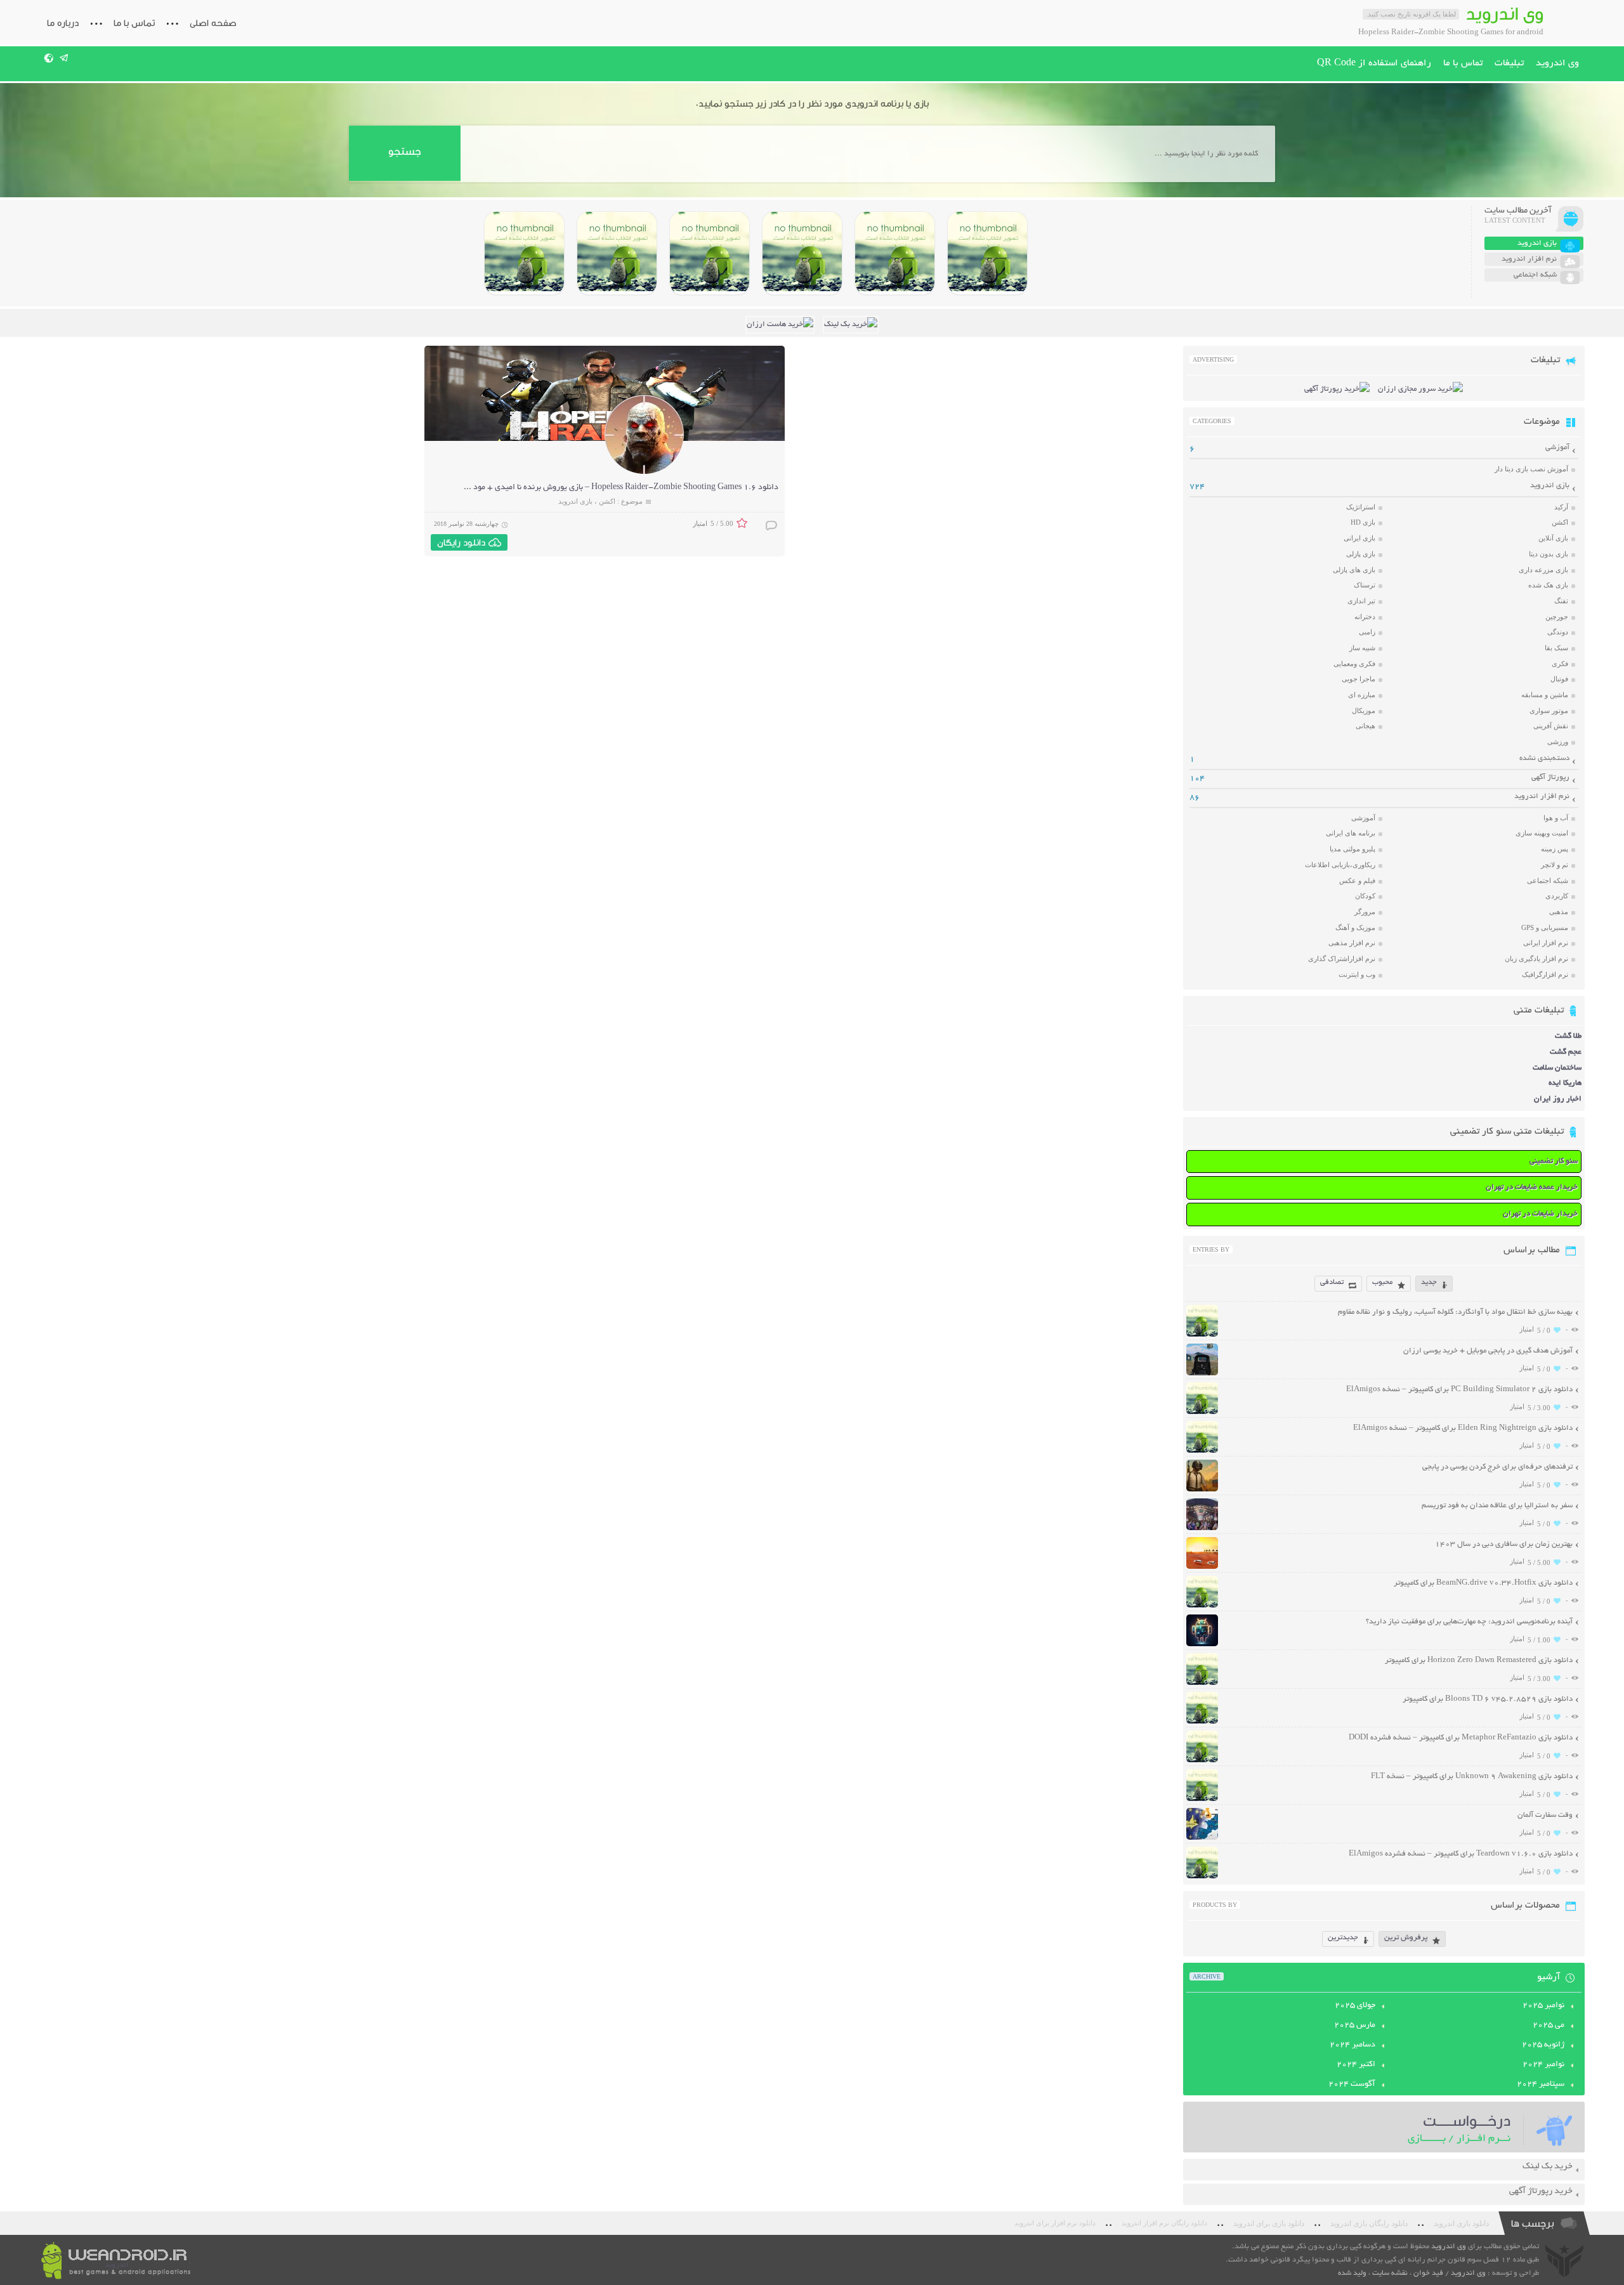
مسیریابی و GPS (1545, 927)
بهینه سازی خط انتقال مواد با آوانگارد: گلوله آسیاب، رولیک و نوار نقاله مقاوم (1455, 1312)
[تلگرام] (64, 58)
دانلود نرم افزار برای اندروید (1055, 2223)
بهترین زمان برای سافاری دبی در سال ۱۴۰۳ (1504, 1544)
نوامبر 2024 (1543, 2065)
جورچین (1557, 617)
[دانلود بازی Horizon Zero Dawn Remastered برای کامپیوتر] (710, 253)
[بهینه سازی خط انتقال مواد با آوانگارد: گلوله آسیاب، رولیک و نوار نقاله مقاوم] (1202, 1335)
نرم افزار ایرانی (1546, 943)
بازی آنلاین (1553, 538)
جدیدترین (1343, 1938)
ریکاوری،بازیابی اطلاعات (1340, 865)
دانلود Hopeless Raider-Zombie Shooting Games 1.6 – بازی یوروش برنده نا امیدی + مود (626, 488)
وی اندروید (1557, 63)
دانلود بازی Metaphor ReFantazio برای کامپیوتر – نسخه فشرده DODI (1461, 1738)
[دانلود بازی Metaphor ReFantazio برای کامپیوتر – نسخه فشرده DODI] (524, 253)
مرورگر (1365, 912)
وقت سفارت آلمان (1545, 1815)
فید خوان (1428, 2273)
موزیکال (1364, 710)
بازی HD (1363, 522)
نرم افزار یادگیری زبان (1536, 959)
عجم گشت (1566, 1052)
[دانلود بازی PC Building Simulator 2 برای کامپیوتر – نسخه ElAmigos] (987, 253)
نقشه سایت (1390, 2273)
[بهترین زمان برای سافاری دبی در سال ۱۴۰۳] (1202, 1567)
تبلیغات (1509, 63)
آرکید (1561, 507)
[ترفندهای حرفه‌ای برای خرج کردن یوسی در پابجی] (1202, 1490)
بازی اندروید (575, 501)
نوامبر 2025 (1543, 2006)
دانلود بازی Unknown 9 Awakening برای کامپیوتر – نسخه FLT (1472, 1777)
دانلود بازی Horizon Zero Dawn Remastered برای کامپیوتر (1479, 1660)
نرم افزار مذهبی (1352, 943)
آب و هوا (1556, 818)
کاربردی (1557, 896)
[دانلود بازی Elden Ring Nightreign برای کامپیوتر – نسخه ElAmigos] (895, 253)
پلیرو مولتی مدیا (1352, 849)
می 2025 (1549, 2026)
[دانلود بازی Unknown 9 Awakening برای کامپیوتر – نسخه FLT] (1202, 1799)
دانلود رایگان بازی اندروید (1369, 2223)
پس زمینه (1555, 849)
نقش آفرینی (1551, 726)
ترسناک (1365, 585)
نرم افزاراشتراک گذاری (1342, 959)
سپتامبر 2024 (1541, 2085)
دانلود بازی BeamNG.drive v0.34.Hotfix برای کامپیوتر (1483, 1583)
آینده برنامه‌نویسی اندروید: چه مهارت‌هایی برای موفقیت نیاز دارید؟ (1469, 1622)
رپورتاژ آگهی (1550, 777)
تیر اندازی (1361, 601)
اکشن (607, 501)
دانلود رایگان (461, 542)
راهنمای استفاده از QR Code (1374, 63)
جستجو (404, 151)
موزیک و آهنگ (1355, 927)
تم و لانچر (1555, 865)
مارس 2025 (1355, 2026)
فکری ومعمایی (1354, 664)
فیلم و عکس (1357, 881)
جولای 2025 (1355, 2006)
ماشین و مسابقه (1545, 695)
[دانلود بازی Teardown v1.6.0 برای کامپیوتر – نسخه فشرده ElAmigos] (1202, 1877)
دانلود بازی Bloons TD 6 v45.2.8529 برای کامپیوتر (1488, 1699)
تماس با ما (134, 23)
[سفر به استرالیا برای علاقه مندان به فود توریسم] (1202, 1529)
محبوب (1382, 1282)
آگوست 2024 (1352, 2085)
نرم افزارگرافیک (1545, 974)
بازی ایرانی (1359, 538)
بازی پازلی (1361, 554)
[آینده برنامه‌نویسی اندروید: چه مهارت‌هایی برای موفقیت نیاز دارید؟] (1202, 1645)
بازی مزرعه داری (1543, 570)
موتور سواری (1549, 710)
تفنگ (1561, 601)
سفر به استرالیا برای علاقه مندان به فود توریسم (1497, 1506)
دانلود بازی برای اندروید (1269, 2223)
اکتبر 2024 (1356, 2065)
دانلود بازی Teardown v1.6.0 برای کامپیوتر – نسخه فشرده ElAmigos (1461, 1854)
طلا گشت (1568, 1036)
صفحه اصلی (213, 23)
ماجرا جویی (1359, 679)
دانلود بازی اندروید (1461, 2223)
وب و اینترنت (1357, 974)
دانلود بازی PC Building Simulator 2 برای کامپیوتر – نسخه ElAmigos (1459, 1390)
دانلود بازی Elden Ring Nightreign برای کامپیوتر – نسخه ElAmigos (1463, 1428)
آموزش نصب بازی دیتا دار (1531, 469)
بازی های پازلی (1354, 570)
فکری (1560, 664)
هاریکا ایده (1565, 1083)
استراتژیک (1361, 507)
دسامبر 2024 (1352, 2045)
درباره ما (63, 23)
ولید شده (1352, 2273)
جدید (1429, 1282)
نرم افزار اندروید (1542, 796)
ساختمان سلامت (1557, 1068)
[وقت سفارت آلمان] (1202, 1838)
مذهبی (1559, 912)
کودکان (1365, 896)
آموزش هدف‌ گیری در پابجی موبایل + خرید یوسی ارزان (1488, 1351)
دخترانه (1365, 617)
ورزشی (1558, 742)
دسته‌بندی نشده (1544, 758)
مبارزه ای (1362, 695)
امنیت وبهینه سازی (1542, 833)
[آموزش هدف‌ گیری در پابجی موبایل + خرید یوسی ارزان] (1202, 1374)
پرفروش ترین (1406, 1938)
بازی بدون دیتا (1549, 554)
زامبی (1367, 632)
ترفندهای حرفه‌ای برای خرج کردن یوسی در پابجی (1497, 1467)
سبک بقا (1556, 648)
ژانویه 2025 (1543, 2045)
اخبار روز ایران (1558, 1099)
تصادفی (1332, 1282)
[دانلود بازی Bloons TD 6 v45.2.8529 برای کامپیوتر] (617, 253)
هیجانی (1365, 726)
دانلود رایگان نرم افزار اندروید (1164, 2223)
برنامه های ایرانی (1351, 833)
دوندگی (1558, 632)
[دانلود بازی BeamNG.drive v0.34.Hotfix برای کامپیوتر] (802, 253)
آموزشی (1557, 448)
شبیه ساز (1362, 648)
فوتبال (1559, 679)
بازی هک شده (1548, 585)
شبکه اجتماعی (1548, 881)
